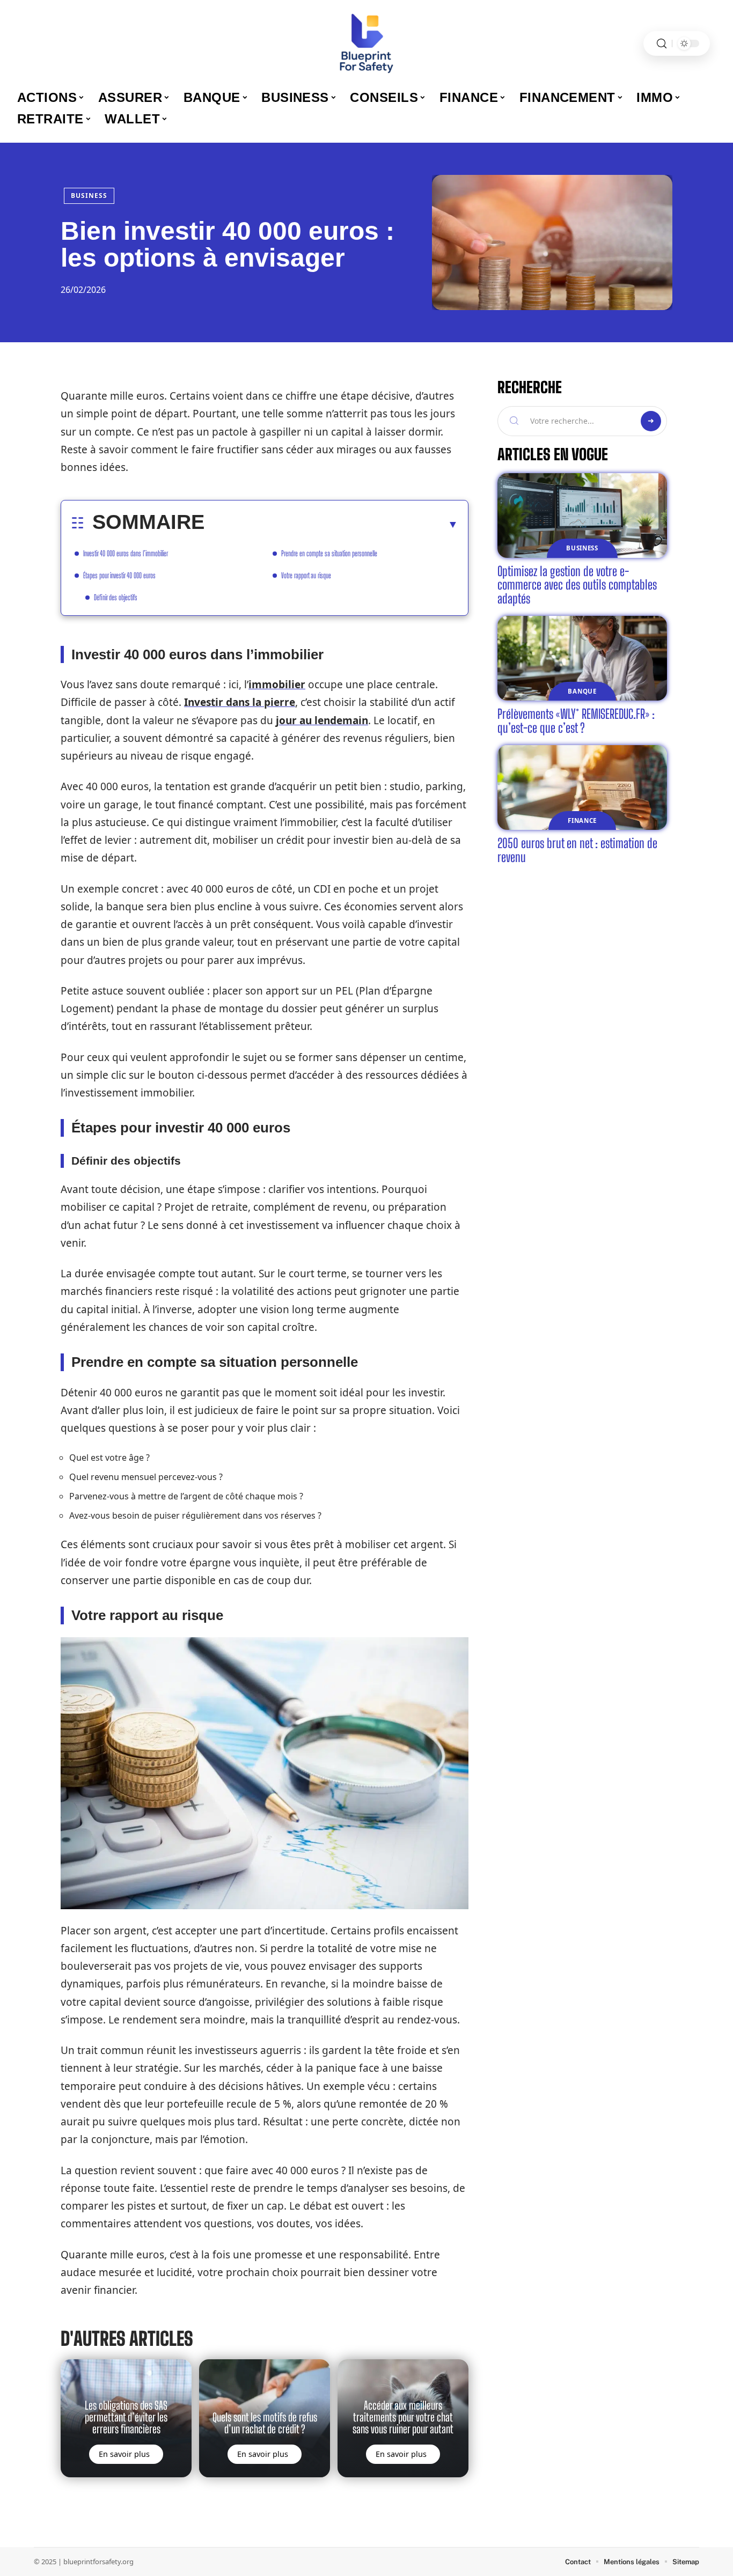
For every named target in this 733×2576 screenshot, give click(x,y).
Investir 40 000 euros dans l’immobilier (126, 553)
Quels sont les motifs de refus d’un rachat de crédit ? (265, 2423)
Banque (582, 691)
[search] (662, 44)
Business (89, 196)
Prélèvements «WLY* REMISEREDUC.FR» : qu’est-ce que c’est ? (576, 721)
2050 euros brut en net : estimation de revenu (577, 850)
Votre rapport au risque (306, 575)
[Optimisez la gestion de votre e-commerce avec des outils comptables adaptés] (582, 516)
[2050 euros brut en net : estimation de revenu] (582, 787)
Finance (582, 820)
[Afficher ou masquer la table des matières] (331, 524)
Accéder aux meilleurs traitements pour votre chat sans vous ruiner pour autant (403, 2417)
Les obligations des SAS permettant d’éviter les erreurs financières (126, 2417)
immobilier (277, 685)
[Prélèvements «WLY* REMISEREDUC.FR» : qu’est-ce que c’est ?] (582, 658)
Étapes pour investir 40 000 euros (119, 575)
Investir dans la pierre (240, 702)
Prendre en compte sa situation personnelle (329, 553)
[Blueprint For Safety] (366, 43)
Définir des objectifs (116, 597)
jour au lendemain (322, 720)
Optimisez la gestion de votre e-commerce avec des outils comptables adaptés (577, 585)
